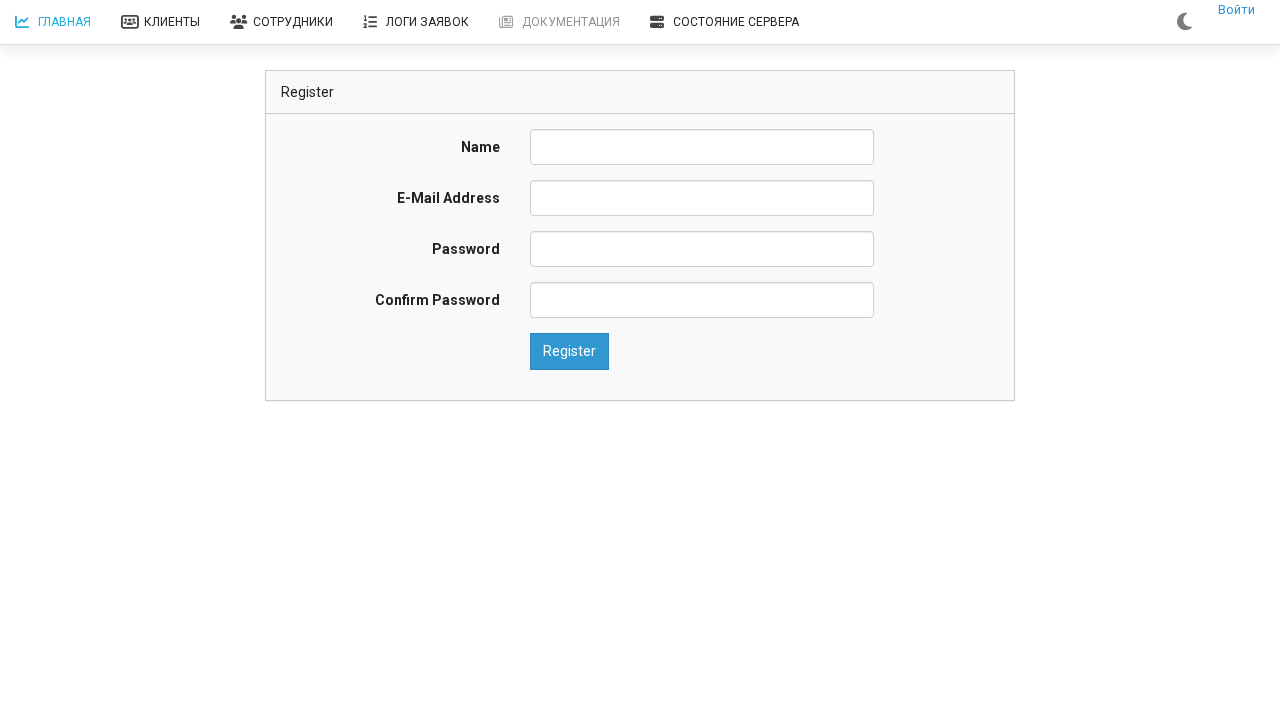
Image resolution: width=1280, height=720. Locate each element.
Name (480, 147)
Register (569, 351)
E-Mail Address (448, 198)
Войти (1236, 9)
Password (466, 249)
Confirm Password (437, 300)
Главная (64, 22)
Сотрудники (293, 22)
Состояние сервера (736, 22)
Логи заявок (427, 22)
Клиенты (172, 22)
